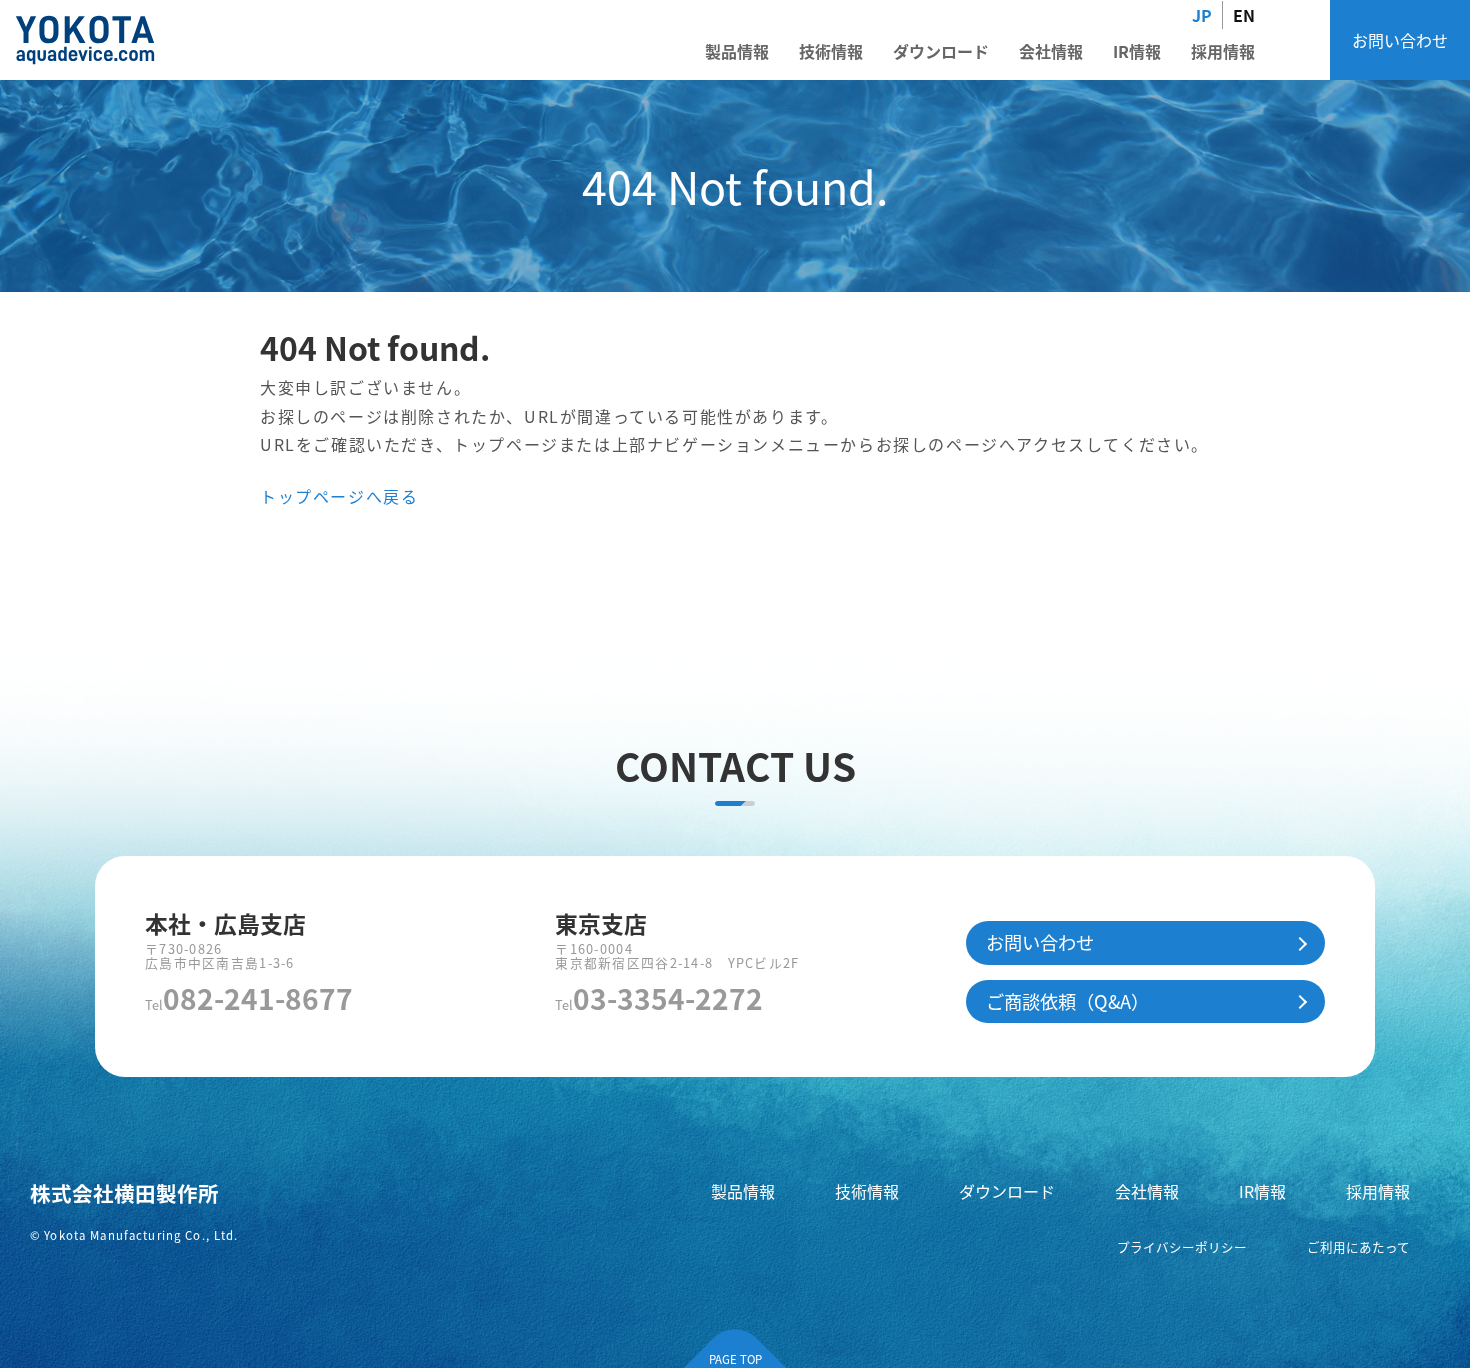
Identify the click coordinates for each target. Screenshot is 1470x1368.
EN (1244, 15)
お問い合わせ (1400, 40)
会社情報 (1051, 51)
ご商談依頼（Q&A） (1067, 1001)
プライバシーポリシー (1182, 1246)
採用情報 (1223, 51)
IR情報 (1137, 51)
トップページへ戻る (339, 496)
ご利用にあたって (1358, 1246)
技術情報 (831, 51)
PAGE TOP (735, 1359)
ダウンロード (941, 51)
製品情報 (737, 51)
